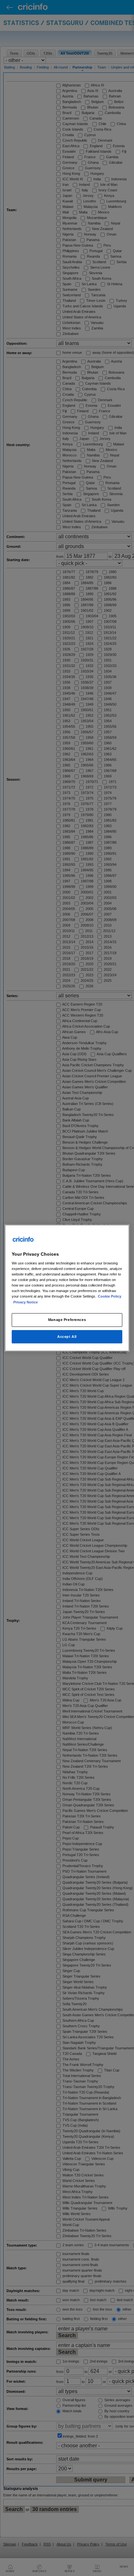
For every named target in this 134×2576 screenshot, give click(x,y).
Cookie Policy (110, 1297)
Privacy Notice (26, 1302)
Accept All (67, 1337)
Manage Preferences (67, 1320)
